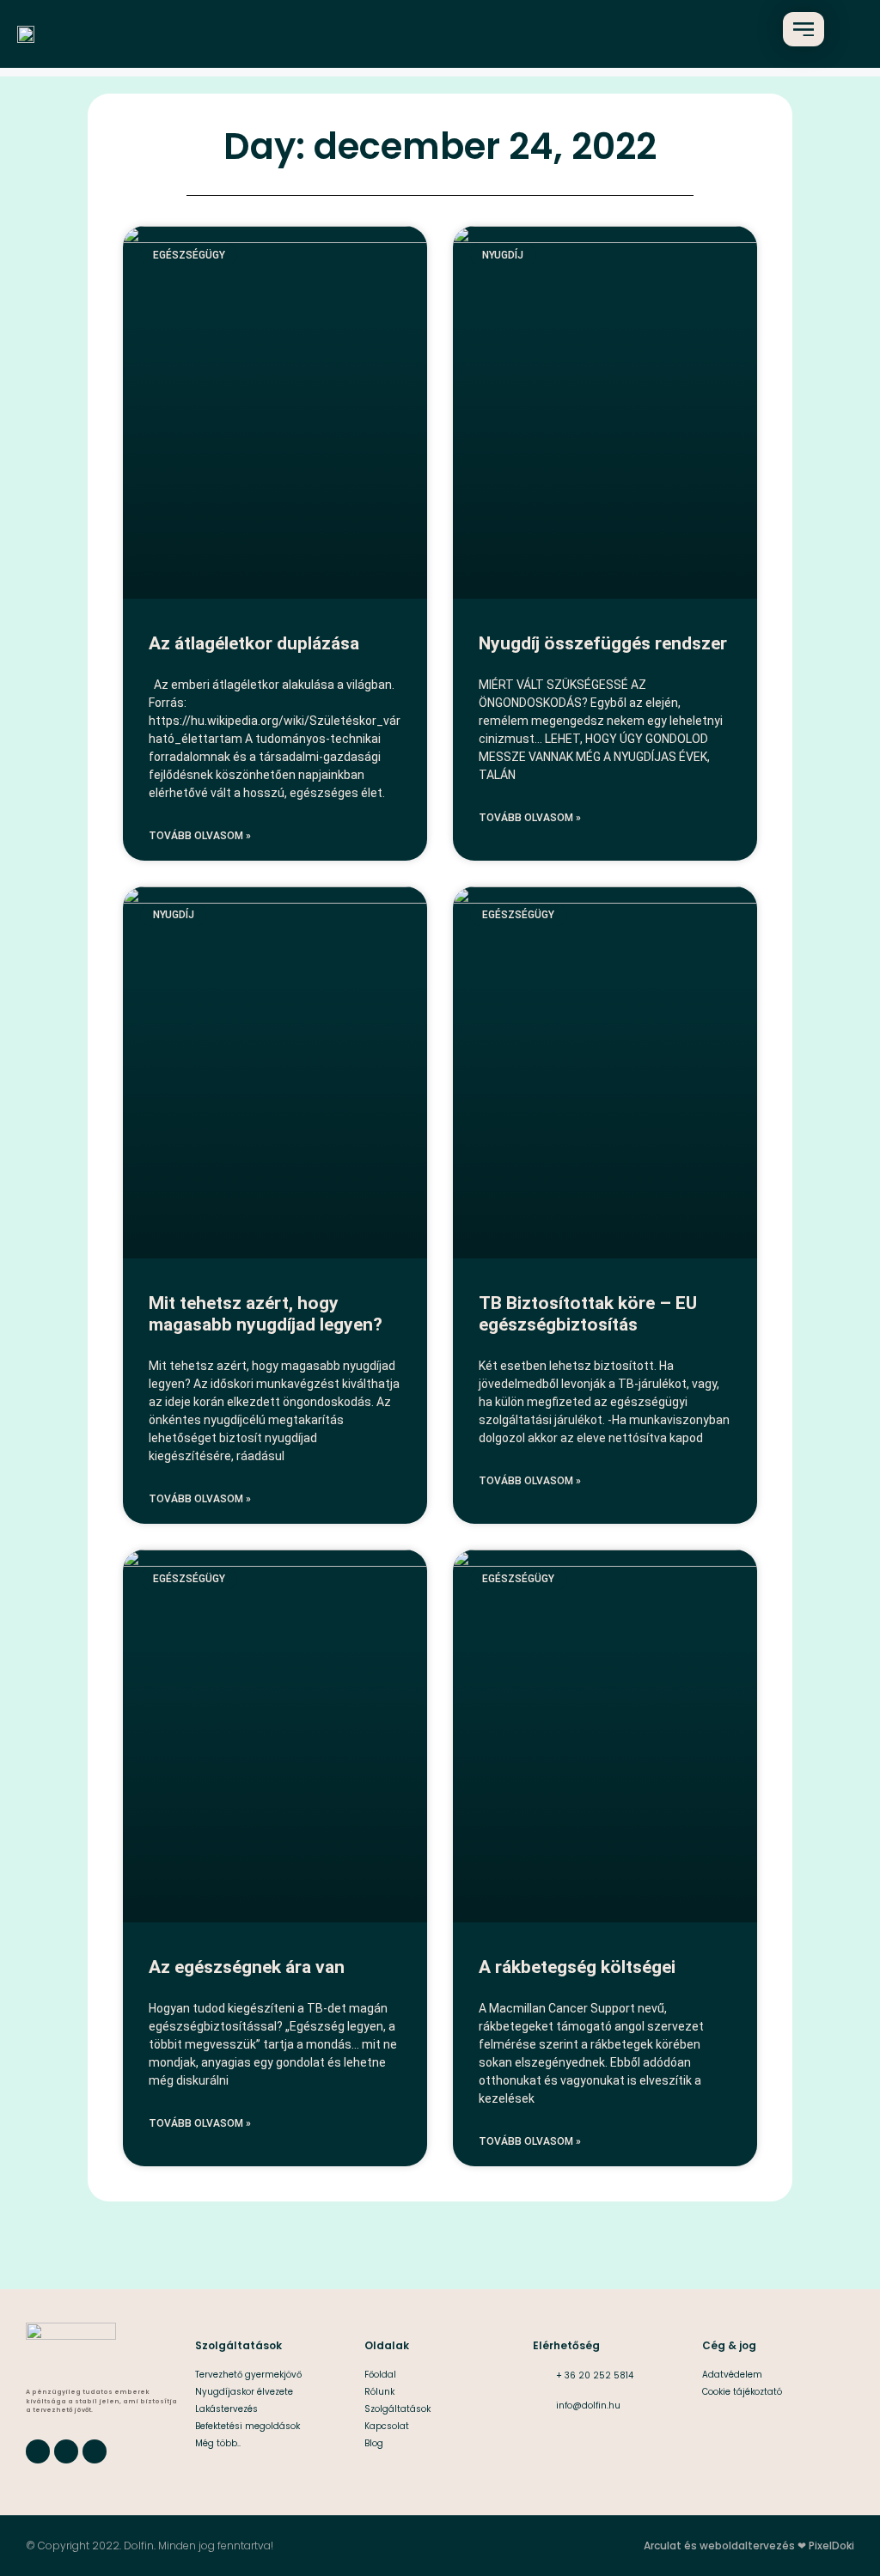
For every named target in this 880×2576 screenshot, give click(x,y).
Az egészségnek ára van (247, 1967)
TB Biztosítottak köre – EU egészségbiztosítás (588, 1314)
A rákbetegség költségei (577, 1967)
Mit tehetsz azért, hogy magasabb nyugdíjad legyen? (266, 1314)
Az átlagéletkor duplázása (254, 643)
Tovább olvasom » (200, 836)
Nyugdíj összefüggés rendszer (603, 643)
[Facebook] (38, 2451)
